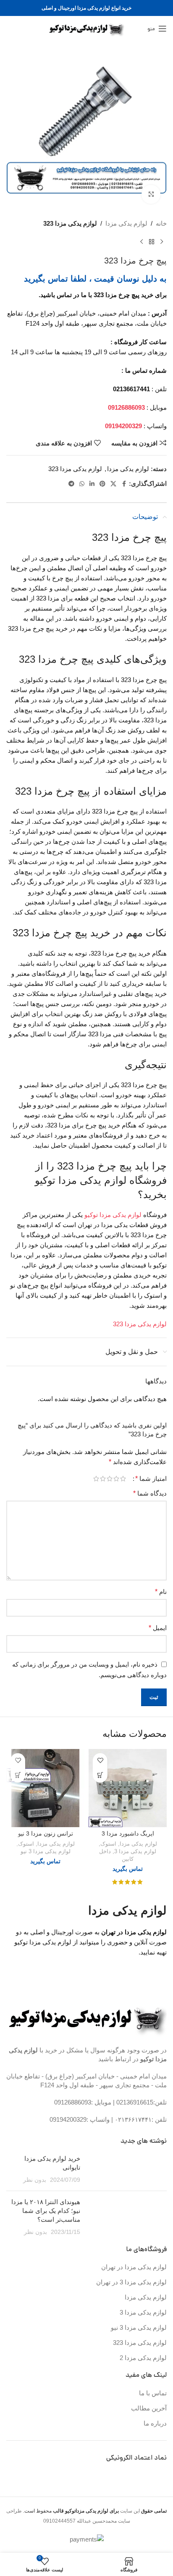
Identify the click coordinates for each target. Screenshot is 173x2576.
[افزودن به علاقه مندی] (100, 1761)
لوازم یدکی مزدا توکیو (113, 1215)
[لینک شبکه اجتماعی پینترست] (102, 484)
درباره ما (155, 2423)
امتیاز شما (151, 1479)
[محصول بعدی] (142, 242)
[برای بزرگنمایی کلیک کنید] (151, 194)
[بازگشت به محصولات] (152, 242)
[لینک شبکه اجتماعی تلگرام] (71, 484)
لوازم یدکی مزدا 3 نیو (46, 1851)
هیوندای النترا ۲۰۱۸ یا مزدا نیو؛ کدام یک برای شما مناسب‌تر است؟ (46, 2211)
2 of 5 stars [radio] (116, 1479)
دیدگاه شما (150, 1493)
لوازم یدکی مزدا (126, 223)
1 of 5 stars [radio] (123, 1479)
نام (161, 1592)
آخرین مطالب (149, 2408)
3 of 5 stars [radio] (110, 1479)
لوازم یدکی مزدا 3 (135, 1851)
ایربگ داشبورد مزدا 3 (128, 1834)
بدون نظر (35, 2180)
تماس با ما (153, 2393)
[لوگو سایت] (87, 28)
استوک (108, 1844)
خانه (161, 223)
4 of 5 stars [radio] (103, 1479)
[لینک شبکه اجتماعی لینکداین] (92, 484)
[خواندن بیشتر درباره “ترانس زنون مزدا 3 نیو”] (18, 1775)
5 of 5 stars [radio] (96, 1479)
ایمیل (158, 1628)
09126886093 (73, 2102)
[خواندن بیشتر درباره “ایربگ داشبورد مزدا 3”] (100, 1775)
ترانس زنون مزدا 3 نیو (46, 1834)
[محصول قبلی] (162, 242)
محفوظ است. (70, 2511)
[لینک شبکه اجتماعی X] (113, 484)
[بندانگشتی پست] (127, 2169)
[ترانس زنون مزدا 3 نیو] (45, 1788)
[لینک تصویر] (88, 2018)
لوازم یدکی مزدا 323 (70, 223)
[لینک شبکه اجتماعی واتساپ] (82, 484)
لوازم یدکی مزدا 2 (143, 2358)
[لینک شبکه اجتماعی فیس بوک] (124, 484)
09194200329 (68, 2119)
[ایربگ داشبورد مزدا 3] (128, 1788)
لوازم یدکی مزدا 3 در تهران (131, 2282)
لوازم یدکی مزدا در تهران (134, 2267)
